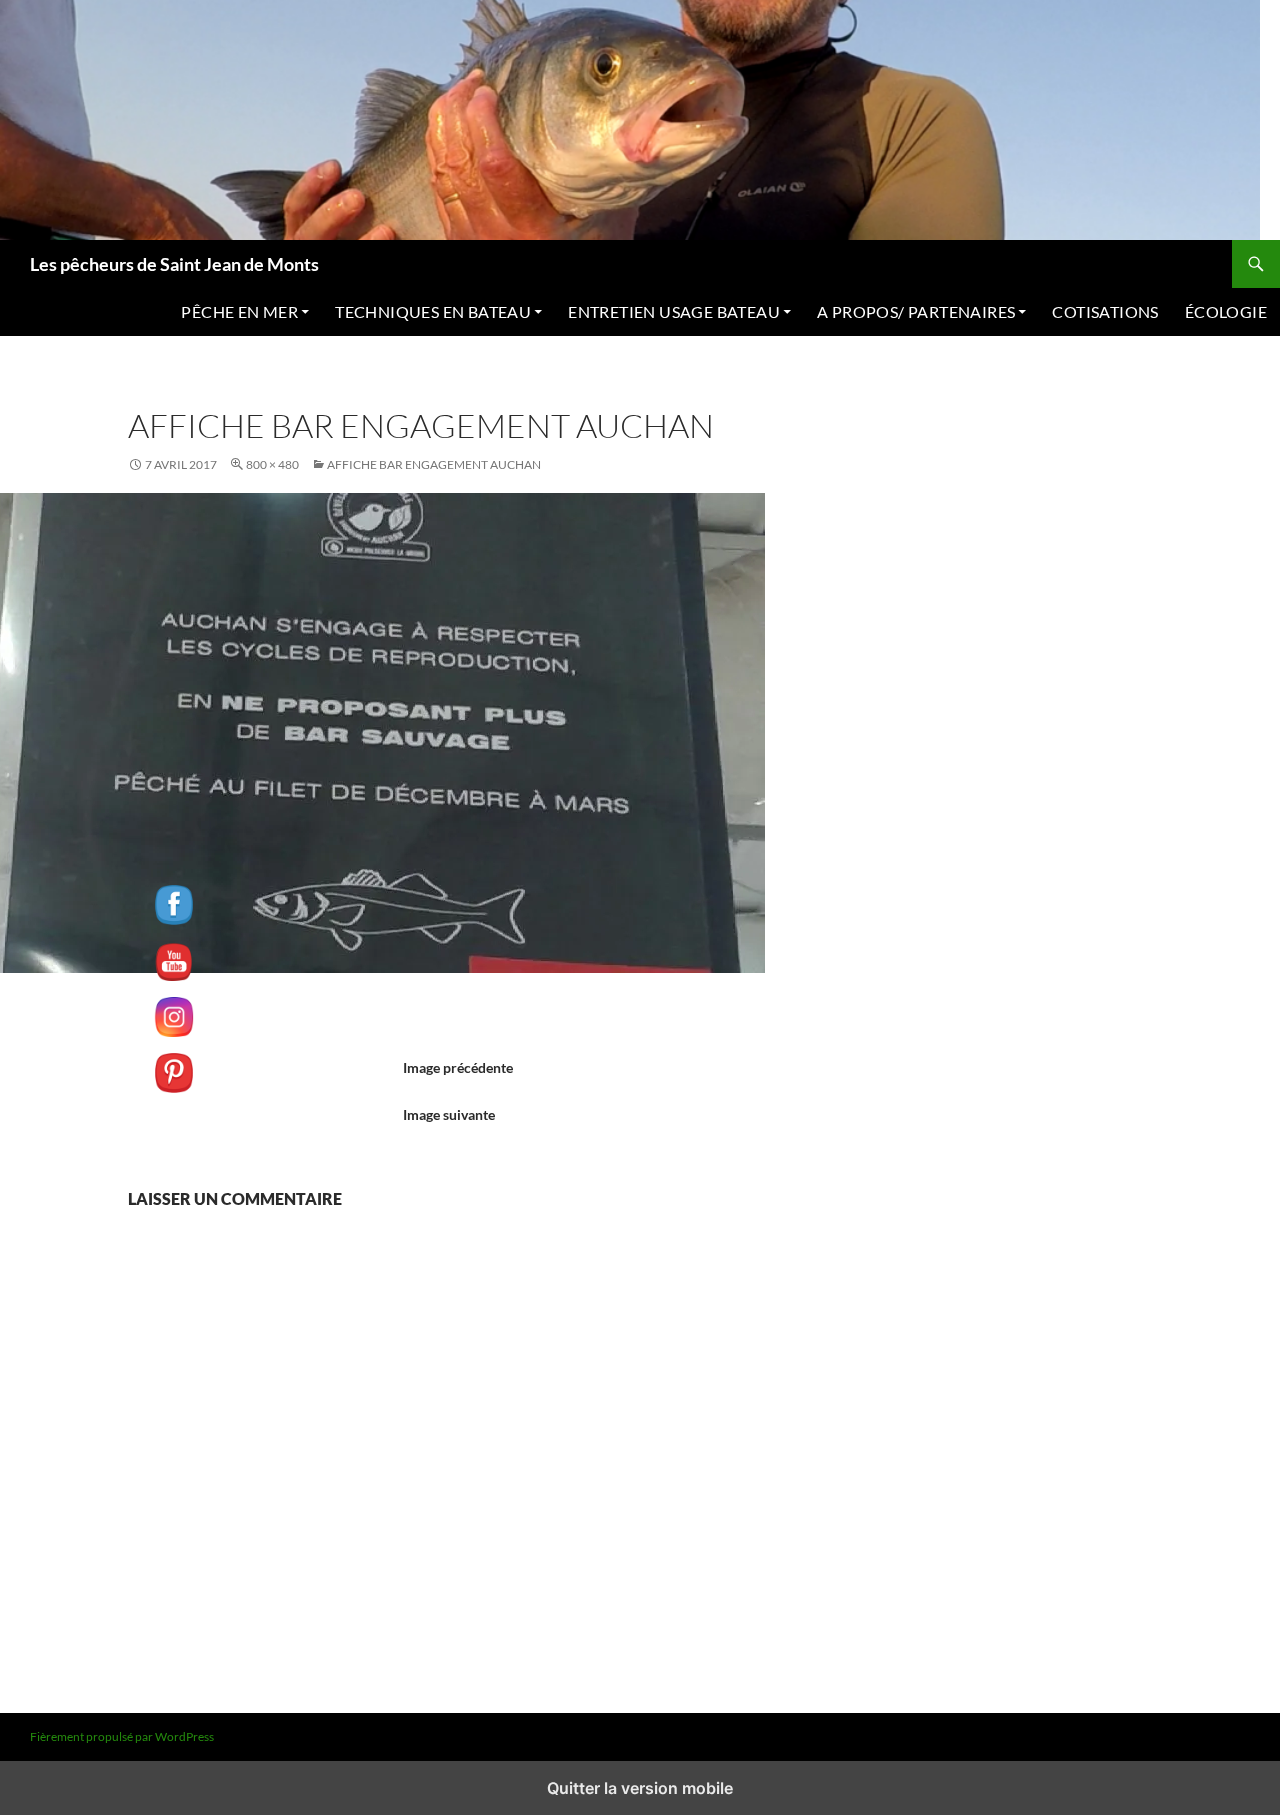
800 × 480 (272, 464)
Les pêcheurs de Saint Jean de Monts (174, 264)
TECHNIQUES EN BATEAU (433, 311)
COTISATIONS (1105, 311)
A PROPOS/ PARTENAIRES (916, 311)
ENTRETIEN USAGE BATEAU (674, 311)
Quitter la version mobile (640, 1788)
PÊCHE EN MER (239, 311)
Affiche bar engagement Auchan (434, 464)
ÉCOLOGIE (1226, 311)
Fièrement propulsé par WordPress (122, 1736)
